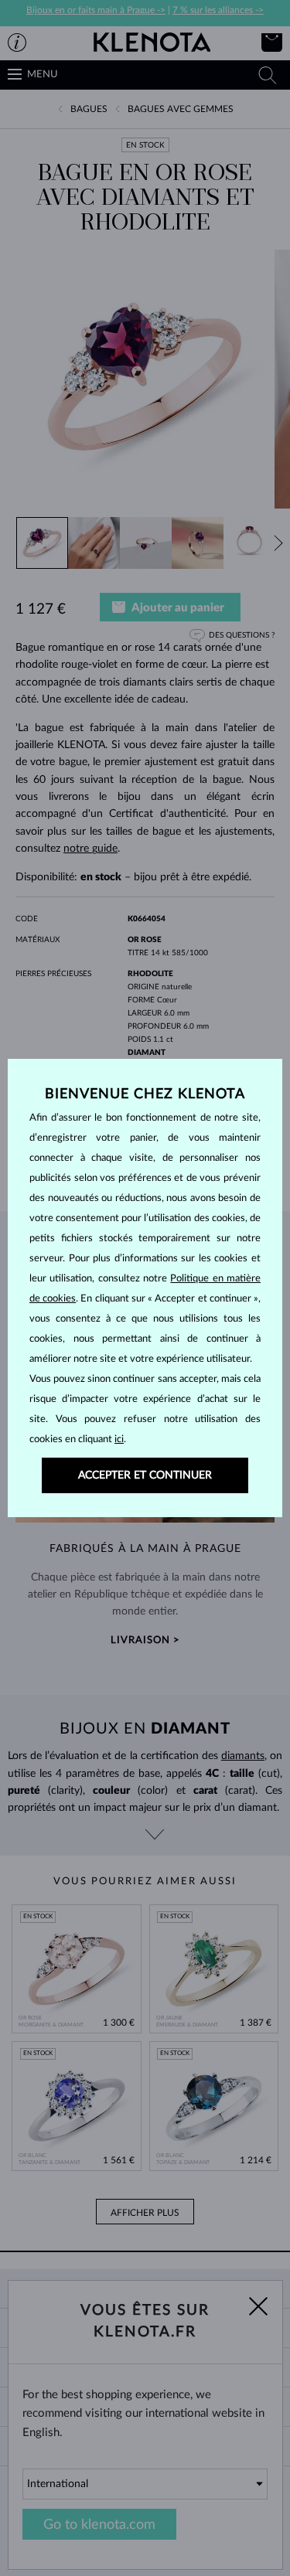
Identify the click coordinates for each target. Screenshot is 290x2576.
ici (119, 1439)
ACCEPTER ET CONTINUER (145, 1475)
